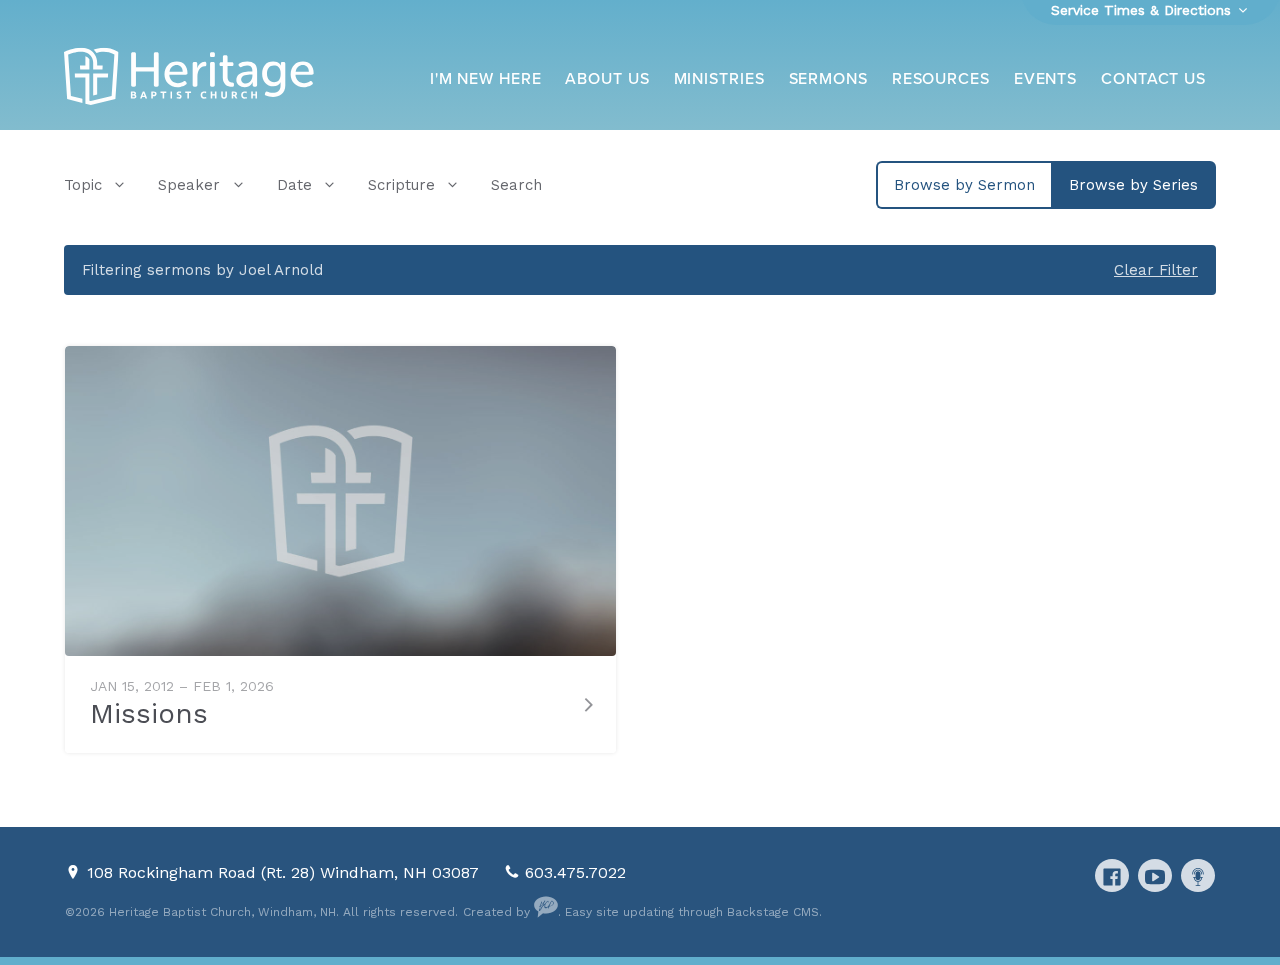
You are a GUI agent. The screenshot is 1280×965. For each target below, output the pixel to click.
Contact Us (1153, 79)
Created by (498, 912)
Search (516, 185)
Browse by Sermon (964, 185)
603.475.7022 (575, 872)
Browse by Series (1133, 185)
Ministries (719, 79)
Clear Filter (1156, 270)
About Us (607, 79)
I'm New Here (486, 79)
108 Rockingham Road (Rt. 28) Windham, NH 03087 (285, 872)
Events (1045, 79)
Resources (941, 79)
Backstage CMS (773, 912)
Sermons (828, 79)
